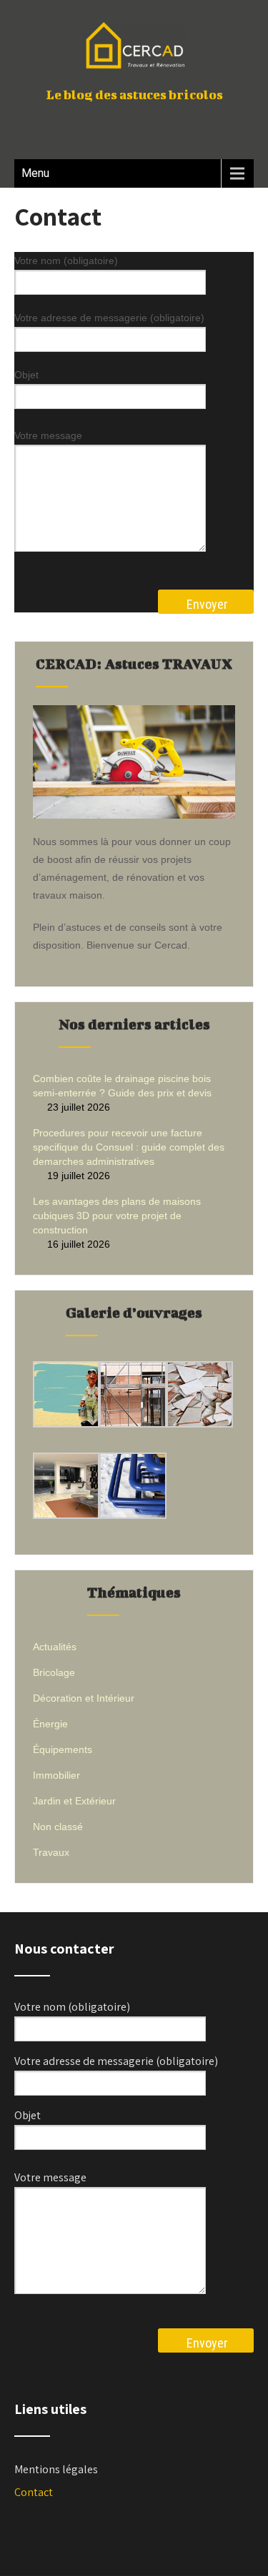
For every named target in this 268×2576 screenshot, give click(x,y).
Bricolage (54, 1672)
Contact (34, 2492)
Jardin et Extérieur (74, 1801)
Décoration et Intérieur (84, 1698)
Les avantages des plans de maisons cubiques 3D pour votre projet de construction (117, 1216)
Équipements (63, 1749)
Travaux (51, 1852)
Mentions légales (56, 2469)
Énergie (50, 1724)
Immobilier (56, 1775)
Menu (35, 173)
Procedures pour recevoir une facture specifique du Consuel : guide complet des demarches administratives (129, 1147)
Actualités (55, 1647)
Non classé (58, 1827)
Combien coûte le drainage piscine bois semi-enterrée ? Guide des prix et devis (122, 1086)
